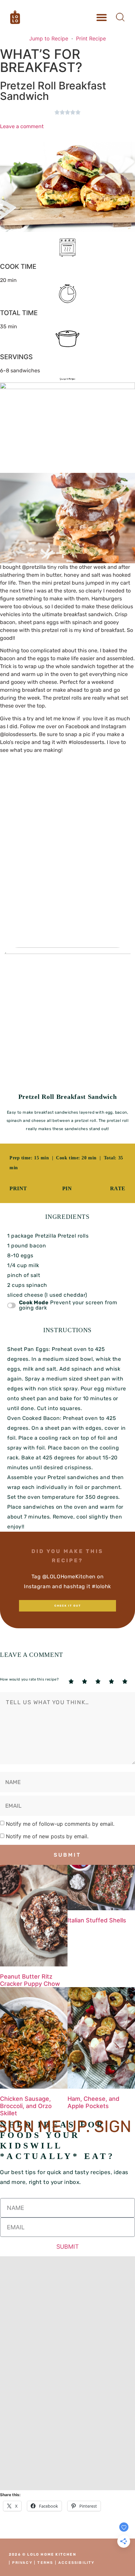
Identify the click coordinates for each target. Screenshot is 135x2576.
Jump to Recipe (49, 38)
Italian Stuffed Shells (97, 1920)
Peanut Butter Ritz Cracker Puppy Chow (30, 1980)
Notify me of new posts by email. (47, 1836)
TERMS (45, 2563)
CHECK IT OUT (68, 1606)
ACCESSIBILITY (77, 2563)
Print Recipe (91, 38)
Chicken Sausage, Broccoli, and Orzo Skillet (26, 2106)
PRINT (18, 1188)
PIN (67, 1188)
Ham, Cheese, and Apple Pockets (93, 2102)
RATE (118, 1188)
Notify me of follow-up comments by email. (60, 1824)
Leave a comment (22, 126)
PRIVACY (22, 2563)
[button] (101, 17)
